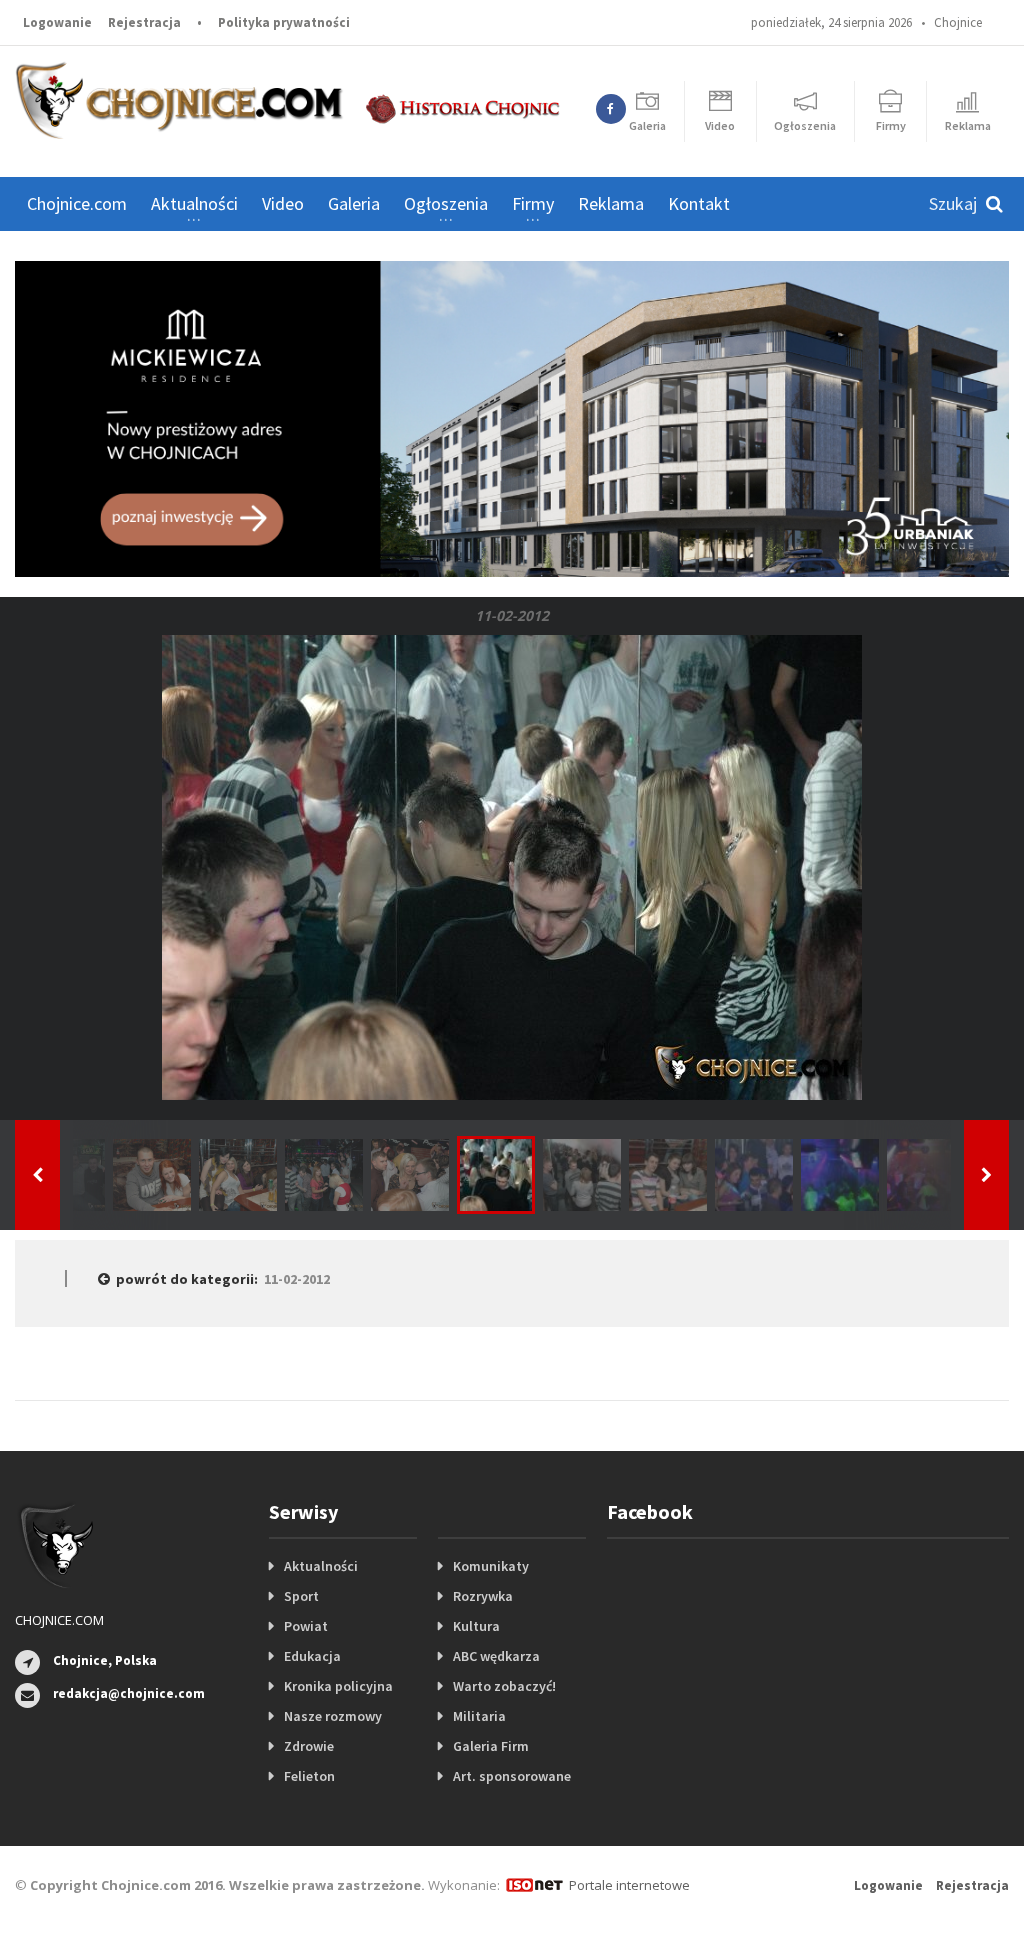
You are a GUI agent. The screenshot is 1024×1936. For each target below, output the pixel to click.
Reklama (611, 203)
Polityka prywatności (284, 22)
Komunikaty (491, 1566)
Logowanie (57, 22)
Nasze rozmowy (333, 1716)
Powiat (306, 1626)
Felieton (309, 1776)
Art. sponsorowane (512, 1776)
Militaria (479, 1716)
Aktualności (321, 1566)
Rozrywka (483, 1596)
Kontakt (699, 203)
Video (283, 203)
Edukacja (312, 1656)
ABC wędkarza (496, 1656)
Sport (301, 1596)
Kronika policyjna (338, 1686)
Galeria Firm (491, 1746)
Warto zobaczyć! (504, 1686)
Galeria (354, 203)
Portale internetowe (629, 1885)
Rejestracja (144, 22)
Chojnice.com (77, 203)
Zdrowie (309, 1746)
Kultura (476, 1626)
